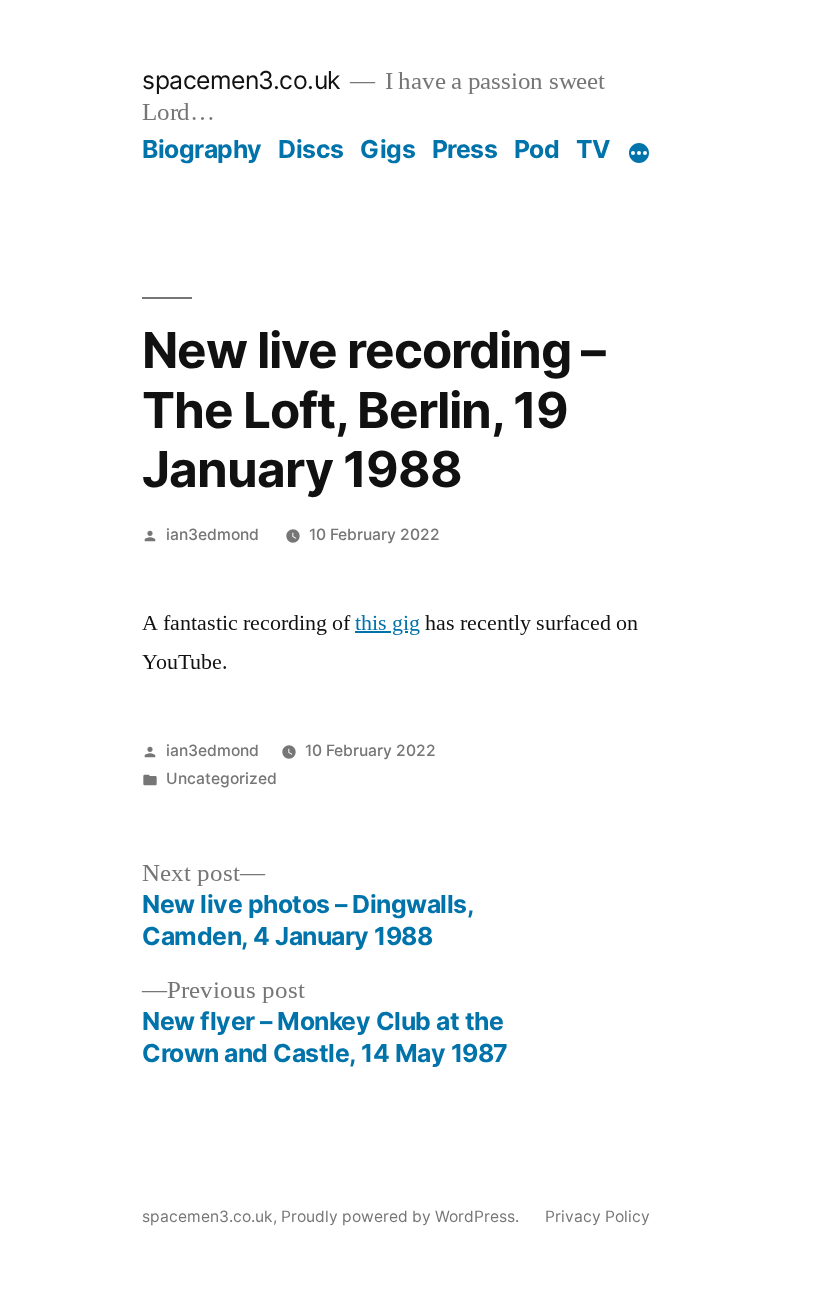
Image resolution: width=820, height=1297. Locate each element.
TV (593, 149)
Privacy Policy (597, 1216)
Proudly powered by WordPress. (402, 1216)
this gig (387, 623)
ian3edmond (212, 534)
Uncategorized (221, 778)
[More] (639, 153)
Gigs (387, 149)
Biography (202, 149)
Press (465, 149)
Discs (311, 149)
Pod (537, 149)
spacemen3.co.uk (241, 80)
